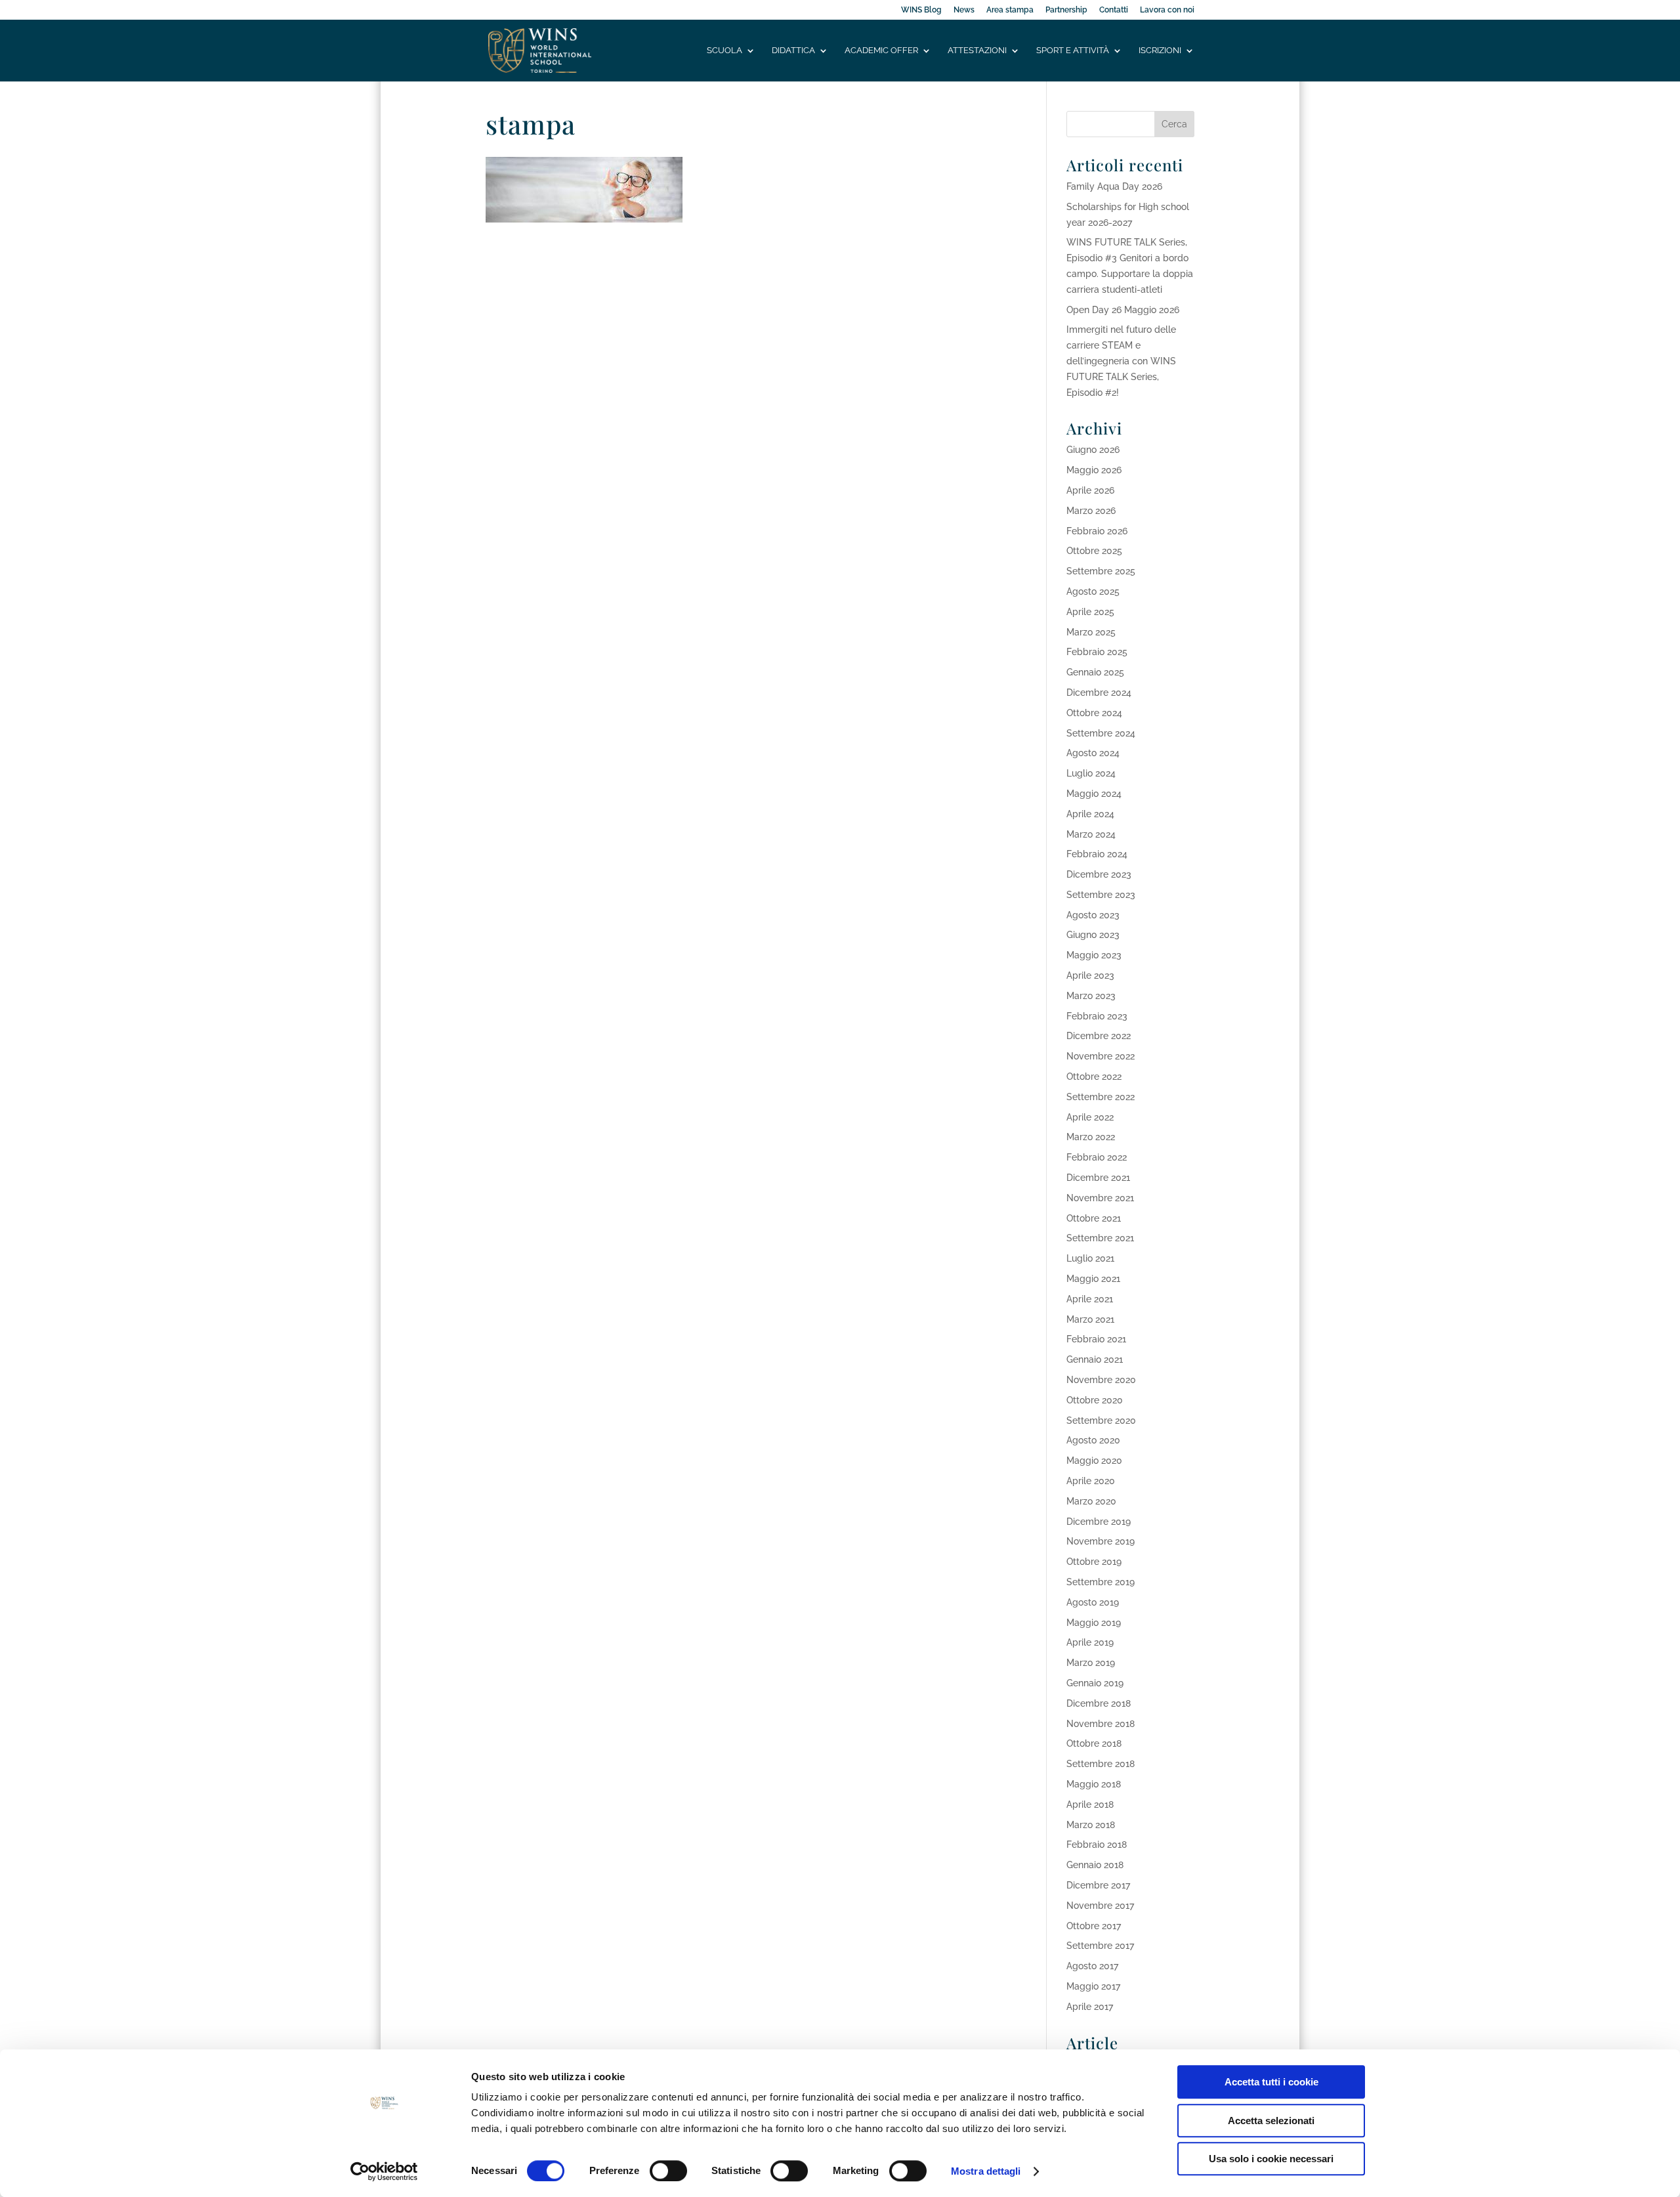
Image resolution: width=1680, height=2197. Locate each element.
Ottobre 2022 (1094, 1077)
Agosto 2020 (1093, 1440)
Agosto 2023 (1093, 915)
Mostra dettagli (986, 2171)
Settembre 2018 (1101, 1764)
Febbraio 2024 (1097, 854)
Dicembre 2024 (1099, 693)
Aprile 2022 (1090, 1117)
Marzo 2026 (1091, 511)
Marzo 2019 (1091, 1663)
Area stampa (1010, 10)
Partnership (1066, 10)
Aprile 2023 (1090, 975)
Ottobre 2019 (1094, 1562)
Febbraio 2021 (1096, 1339)
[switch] (668, 2171)
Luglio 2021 (1090, 1258)
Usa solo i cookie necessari (1271, 2159)
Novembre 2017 (1100, 1906)
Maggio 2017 (1093, 1986)
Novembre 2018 (1101, 1724)
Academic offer (881, 51)
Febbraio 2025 (1097, 652)
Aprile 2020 (1091, 1481)
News (964, 10)
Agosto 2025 (1093, 591)
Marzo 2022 (1091, 1137)
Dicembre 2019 (1099, 1522)
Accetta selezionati (1271, 2121)
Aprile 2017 (1090, 2007)
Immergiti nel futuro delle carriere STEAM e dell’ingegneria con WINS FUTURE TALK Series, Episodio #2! (1121, 361)
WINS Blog (921, 10)
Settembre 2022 (1101, 1097)
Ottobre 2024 (1094, 713)
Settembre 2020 (1101, 1420)
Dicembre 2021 (1098, 1178)
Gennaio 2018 (1095, 1865)
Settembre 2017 (1100, 1946)
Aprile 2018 (1090, 1804)
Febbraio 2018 (1097, 1845)
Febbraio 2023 (1097, 1016)
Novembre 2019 (1101, 1541)
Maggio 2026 (1094, 470)
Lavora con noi (1167, 10)
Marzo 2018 (1091, 1825)
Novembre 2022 (1101, 1056)
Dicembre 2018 (1099, 1703)
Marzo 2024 (1091, 834)
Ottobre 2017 (1094, 1926)
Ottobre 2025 (1094, 551)
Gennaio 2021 (1095, 1359)
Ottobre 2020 (1095, 1400)
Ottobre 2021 (1094, 1218)
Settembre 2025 (1101, 571)
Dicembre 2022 (1099, 1036)
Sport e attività (1073, 51)
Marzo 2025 (1091, 632)
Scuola (724, 51)
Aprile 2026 (1090, 490)
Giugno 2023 (1093, 935)
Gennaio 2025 (1095, 672)
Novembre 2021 (1100, 1198)
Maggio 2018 (1094, 1784)
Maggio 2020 (1094, 1461)
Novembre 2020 (1101, 1380)
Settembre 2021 (1100, 1238)
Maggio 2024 (1094, 794)
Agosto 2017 (1092, 1966)
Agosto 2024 (1093, 753)
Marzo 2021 (1090, 1319)
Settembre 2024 (1101, 733)
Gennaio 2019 (1095, 1683)
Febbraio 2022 (1097, 1157)
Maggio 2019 (1094, 1623)
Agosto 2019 (1093, 1602)
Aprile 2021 (1090, 1299)
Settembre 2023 (1101, 895)
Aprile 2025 (1090, 612)
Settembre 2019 (1101, 1582)
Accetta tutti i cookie (1271, 2082)
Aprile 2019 (1090, 1642)
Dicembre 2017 (1098, 1885)
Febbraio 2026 (1097, 531)
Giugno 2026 (1093, 450)
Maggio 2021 (1093, 1279)
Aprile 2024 (1090, 814)
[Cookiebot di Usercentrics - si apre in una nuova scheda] (384, 2171)
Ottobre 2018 (1094, 1743)
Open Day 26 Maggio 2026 (1123, 310)
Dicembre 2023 (1099, 874)
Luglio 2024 (1091, 773)
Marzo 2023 (1091, 996)
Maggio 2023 (1094, 955)
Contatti (1114, 10)
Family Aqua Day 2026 (1114, 186)
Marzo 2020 (1091, 1501)
